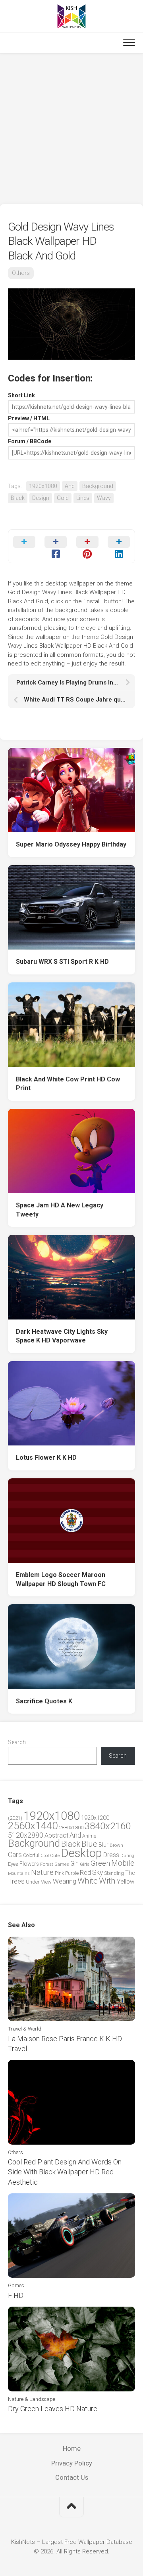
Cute (55, 1856)
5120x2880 (26, 1835)
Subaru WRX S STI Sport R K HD (62, 962)
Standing (114, 1873)
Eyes (13, 1864)
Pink (59, 1873)
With (107, 1881)
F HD (16, 2295)
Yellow (126, 1882)
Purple (72, 1873)
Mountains (19, 1873)
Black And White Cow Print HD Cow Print (68, 1084)
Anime (89, 1836)
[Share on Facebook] (56, 546)
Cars (15, 1855)
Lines (83, 498)
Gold (63, 498)
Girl (74, 1864)
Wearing (65, 1881)
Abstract (56, 1835)
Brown (116, 1845)
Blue (89, 1844)
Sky (98, 1872)
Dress (111, 1855)
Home (72, 2448)
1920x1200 (95, 1818)
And (70, 486)
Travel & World (25, 2029)
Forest (47, 1864)
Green (100, 1863)
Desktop (81, 1853)
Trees (16, 1881)
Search (17, 1742)
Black (18, 498)
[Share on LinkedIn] (119, 546)
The (130, 1873)
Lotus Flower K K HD (46, 1458)
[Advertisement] (71, 129)
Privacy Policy (72, 2463)
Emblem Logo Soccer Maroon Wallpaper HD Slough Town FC (61, 1579)
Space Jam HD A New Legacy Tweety (60, 1210)
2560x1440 (33, 1826)
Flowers (29, 1864)
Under (33, 1882)
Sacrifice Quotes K (44, 1701)
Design (41, 498)
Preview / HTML (29, 418)
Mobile (123, 1863)
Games (62, 1864)
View (46, 1882)
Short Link (21, 395)
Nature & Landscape (32, 2399)
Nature (42, 1872)
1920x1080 (43, 486)
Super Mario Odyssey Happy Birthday (71, 844)
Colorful (31, 1855)
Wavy (104, 498)
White (88, 1881)
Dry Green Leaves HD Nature (53, 2409)
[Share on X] (24, 546)
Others (21, 273)
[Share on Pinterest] (87, 546)
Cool (45, 1856)
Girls (85, 1864)
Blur (103, 1845)
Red (85, 1873)
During (127, 1855)
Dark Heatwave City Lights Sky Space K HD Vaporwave (62, 1336)
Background (98, 486)
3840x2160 (108, 1826)
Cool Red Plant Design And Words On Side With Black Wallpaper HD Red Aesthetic (65, 2172)
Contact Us (72, 2477)
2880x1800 (71, 1828)
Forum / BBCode (30, 441)
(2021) (15, 1818)
